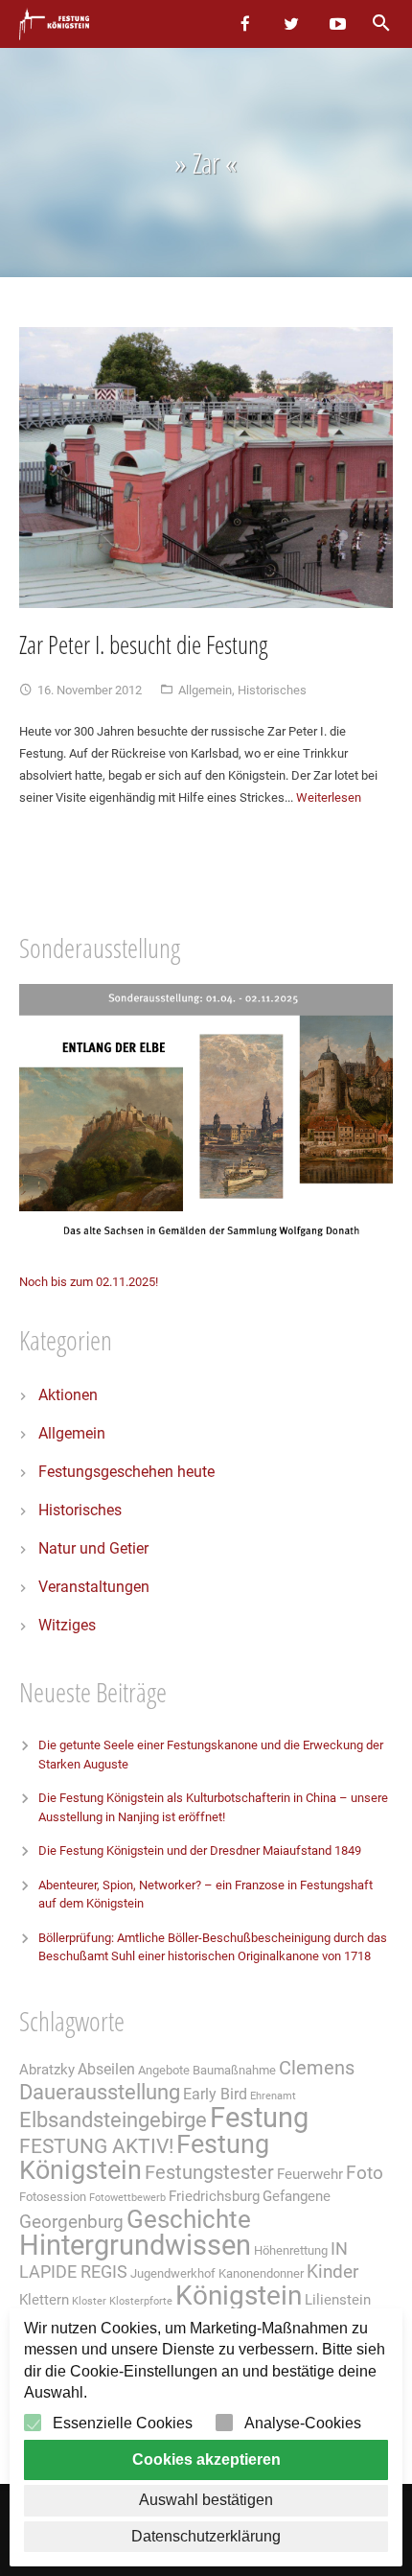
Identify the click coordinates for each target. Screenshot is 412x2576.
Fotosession (53, 2197)
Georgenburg (71, 2222)
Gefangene (297, 2196)
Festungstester (209, 2173)
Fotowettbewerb (127, 2198)
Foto (365, 2173)
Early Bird (215, 2094)
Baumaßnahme (234, 2070)
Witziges (67, 1625)
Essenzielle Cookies (123, 2423)
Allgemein (205, 690)
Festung (259, 2118)
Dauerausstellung (100, 2092)
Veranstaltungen (94, 1587)
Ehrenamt (273, 2096)
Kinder (332, 2272)
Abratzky (47, 2070)
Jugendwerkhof (173, 2273)
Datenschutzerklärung (206, 2536)
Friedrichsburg (214, 2196)
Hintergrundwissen (135, 2245)
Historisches (272, 690)
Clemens (317, 2068)
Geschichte (189, 2219)
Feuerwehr (310, 2174)
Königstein (239, 2295)
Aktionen (68, 1395)
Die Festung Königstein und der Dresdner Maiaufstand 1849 (200, 1850)
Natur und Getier (93, 1548)
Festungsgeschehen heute (126, 1472)
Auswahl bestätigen (206, 2500)
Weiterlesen (329, 797)
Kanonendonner (261, 2273)
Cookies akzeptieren (206, 2459)
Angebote (164, 2070)
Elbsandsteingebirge (113, 2120)
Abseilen (106, 2069)
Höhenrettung (291, 2250)
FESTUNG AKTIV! (96, 2146)
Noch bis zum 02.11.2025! (89, 1282)
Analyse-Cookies (303, 2423)
